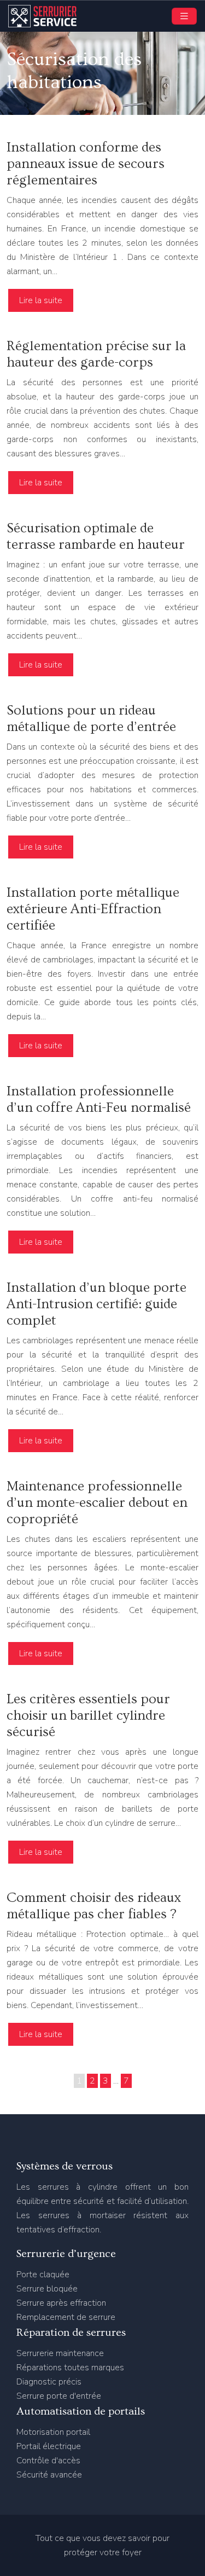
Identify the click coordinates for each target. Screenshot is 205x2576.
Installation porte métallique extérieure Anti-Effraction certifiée (93, 909)
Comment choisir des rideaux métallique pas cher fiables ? (94, 1906)
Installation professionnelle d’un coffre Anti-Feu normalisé (99, 1100)
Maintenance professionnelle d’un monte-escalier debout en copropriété (97, 1503)
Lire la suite (41, 300)
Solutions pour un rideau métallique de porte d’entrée (91, 719)
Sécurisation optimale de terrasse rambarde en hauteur (96, 536)
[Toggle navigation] (184, 16)
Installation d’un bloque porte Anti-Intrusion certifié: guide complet (96, 1304)
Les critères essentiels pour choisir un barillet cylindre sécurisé (88, 1716)
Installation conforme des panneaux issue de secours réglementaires (86, 164)
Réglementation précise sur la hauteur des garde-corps (96, 354)
